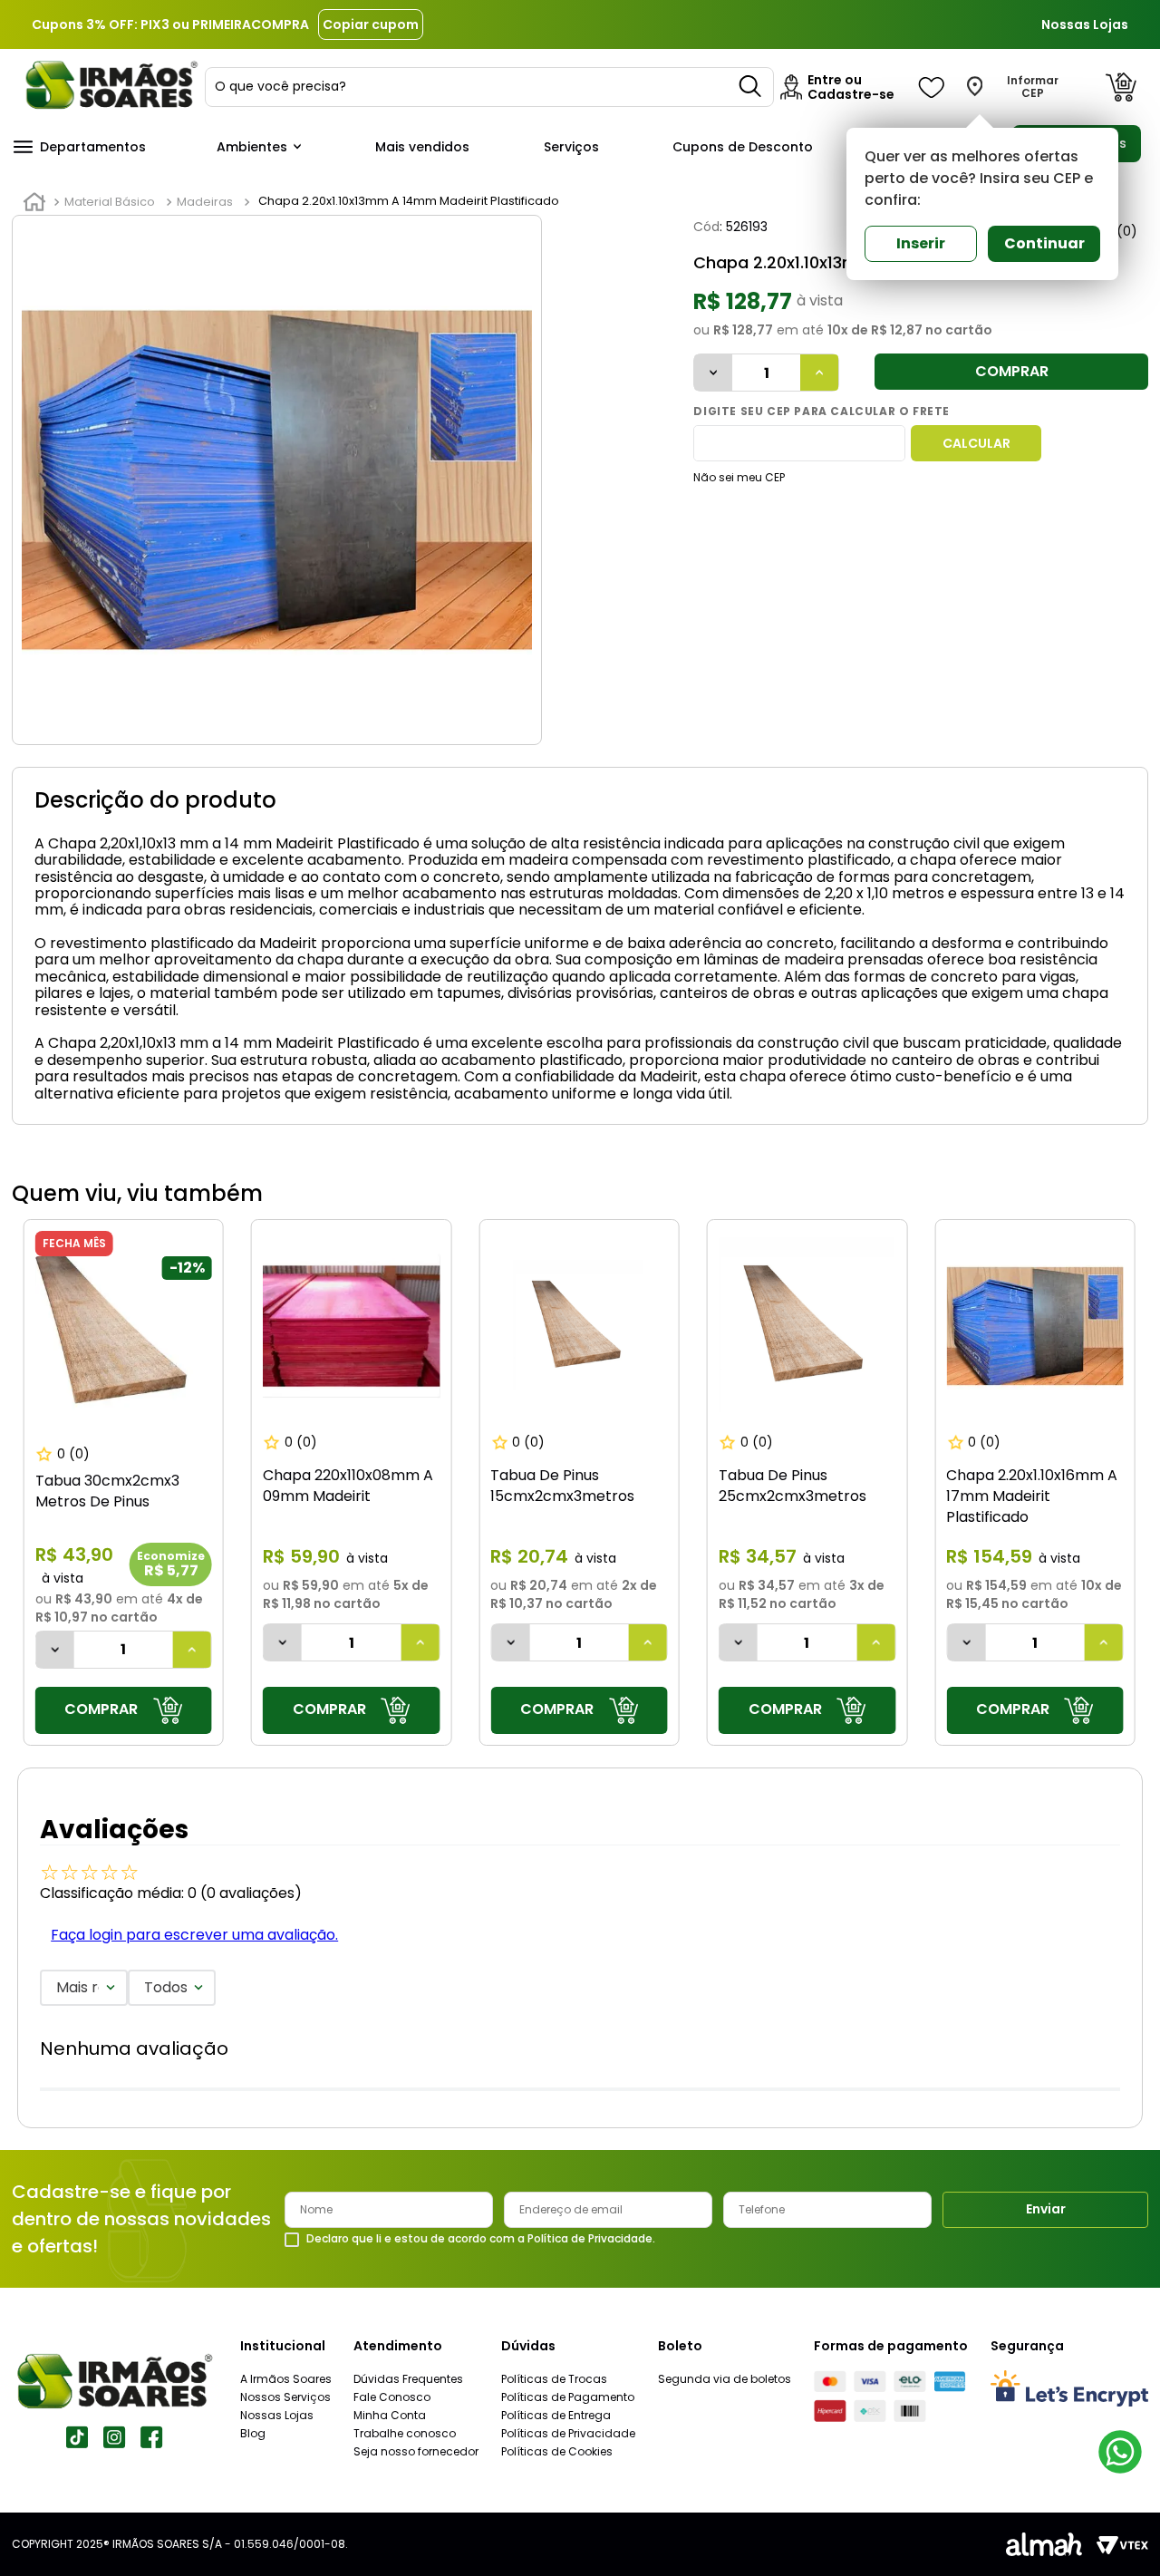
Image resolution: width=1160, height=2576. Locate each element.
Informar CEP (1033, 87)
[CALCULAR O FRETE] (976, 443)
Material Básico (110, 202)
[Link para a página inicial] (34, 202)
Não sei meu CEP (739, 477)
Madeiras (205, 202)
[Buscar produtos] (751, 87)
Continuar (1044, 243)
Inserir (921, 243)
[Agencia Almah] (1044, 2544)
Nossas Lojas (1085, 24)
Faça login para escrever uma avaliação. (194, 1935)
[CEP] (799, 443)
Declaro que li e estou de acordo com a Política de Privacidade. (481, 2239)
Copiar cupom (371, 24)
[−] (713, 373)
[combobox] (489, 87)
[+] (819, 373)
